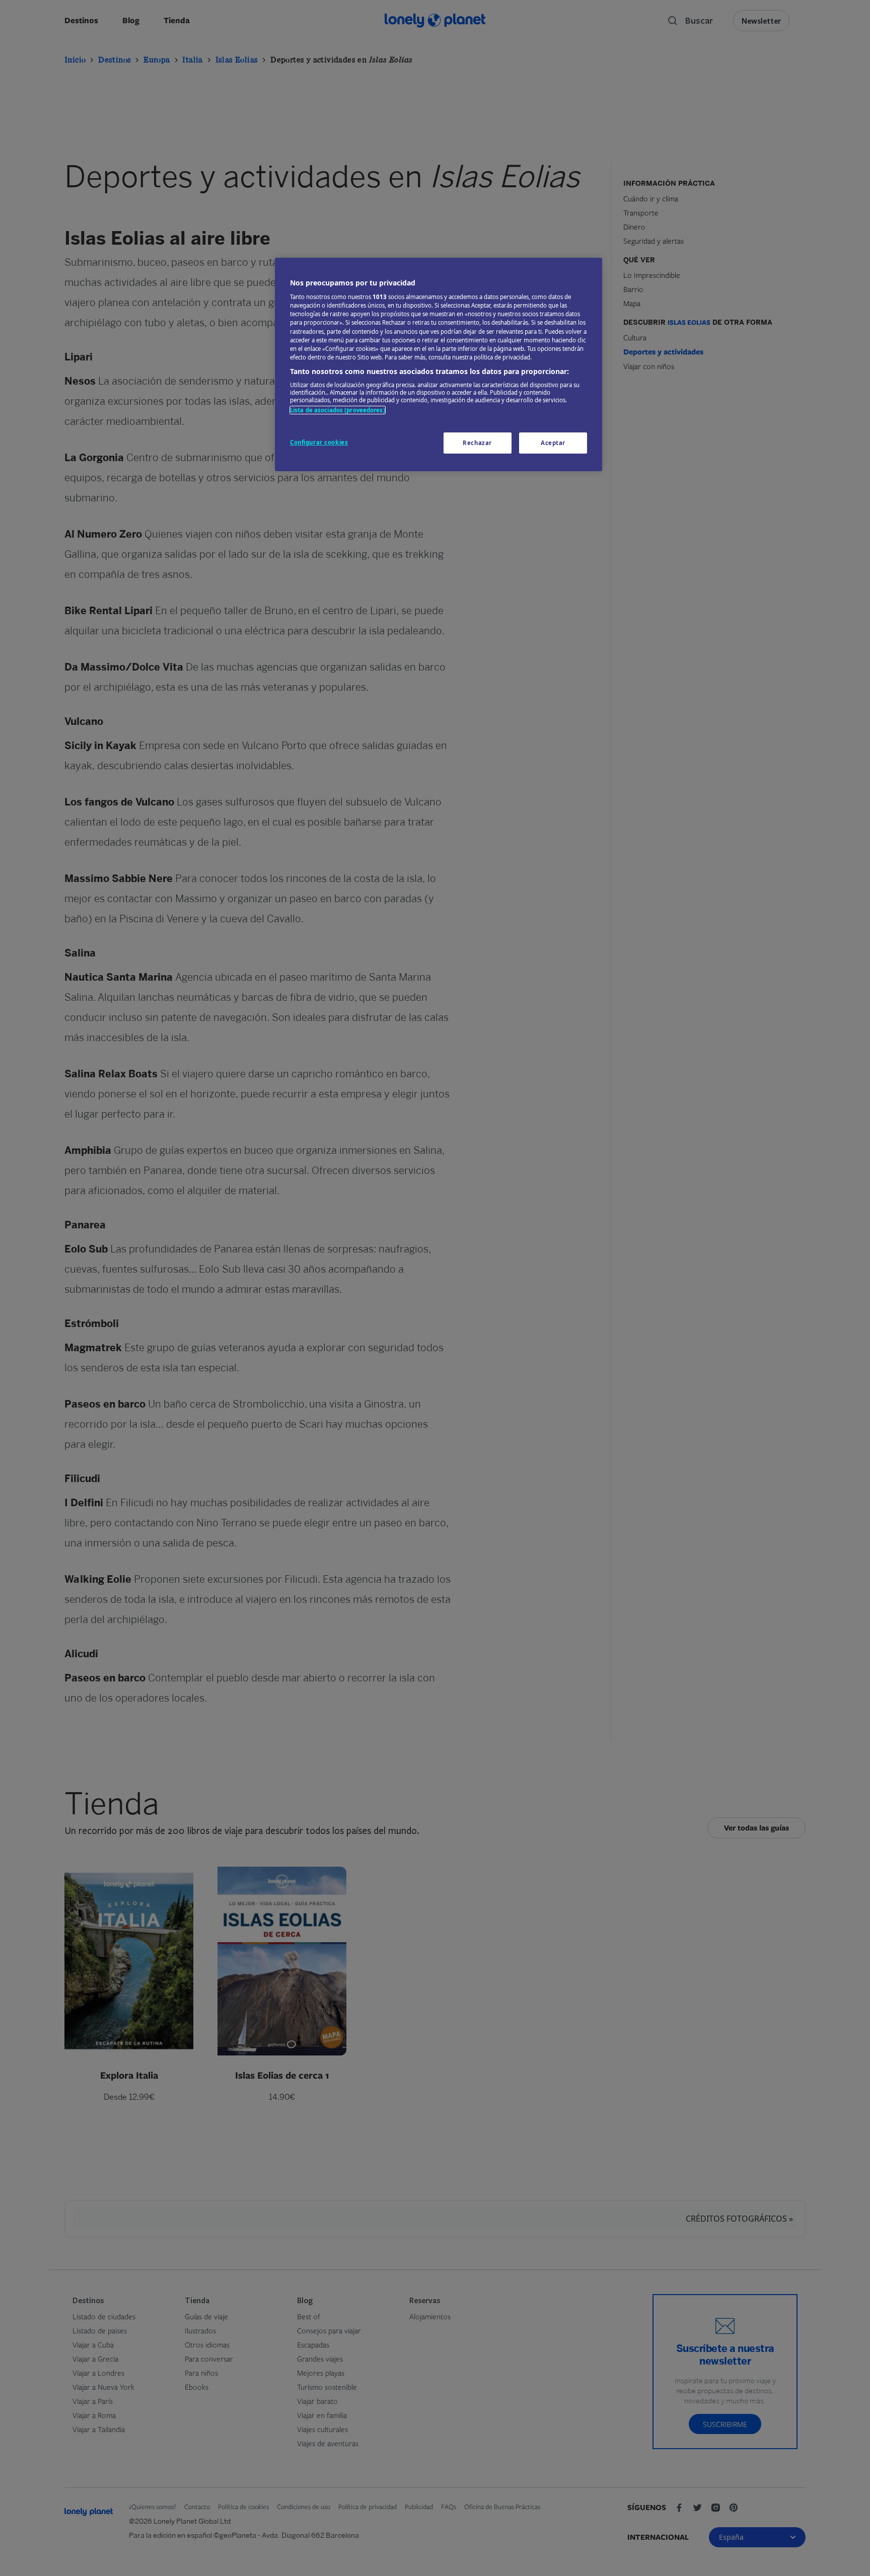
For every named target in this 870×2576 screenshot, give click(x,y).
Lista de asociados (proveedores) (338, 410)
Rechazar (477, 443)
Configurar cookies (319, 442)
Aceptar (553, 443)
